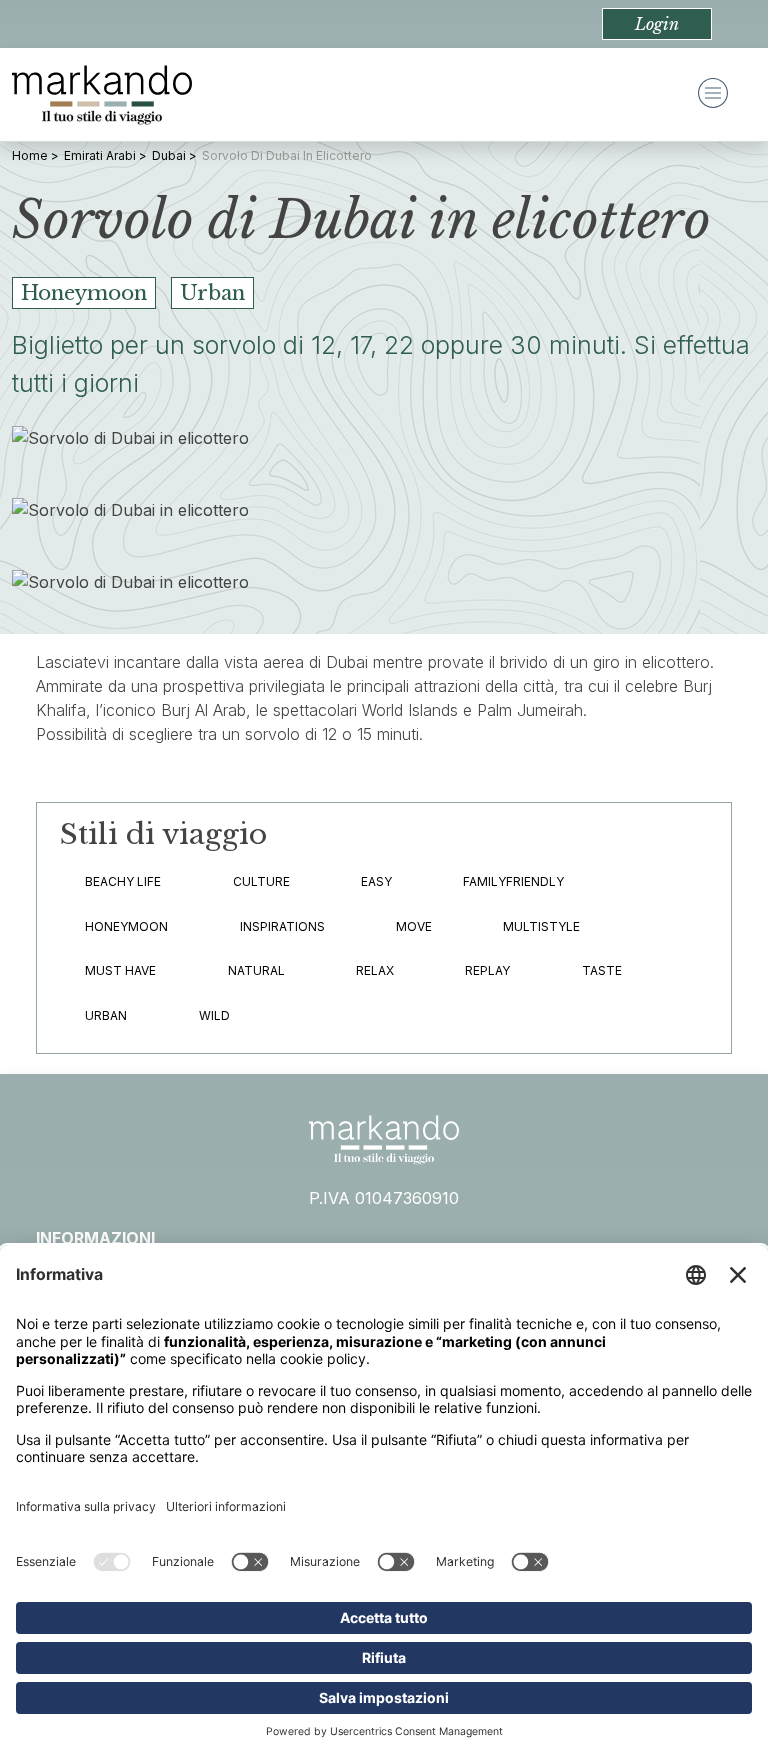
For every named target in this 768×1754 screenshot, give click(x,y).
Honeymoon (126, 926)
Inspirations (282, 926)
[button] (657, 24)
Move (414, 926)
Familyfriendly (513, 881)
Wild (214, 1015)
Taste (602, 970)
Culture (261, 881)
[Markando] (102, 95)
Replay (487, 970)
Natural (256, 970)
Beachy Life (123, 881)
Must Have (120, 970)
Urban (106, 1015)
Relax (375, 970)
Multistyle (541, 926)
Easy (376, 881)
